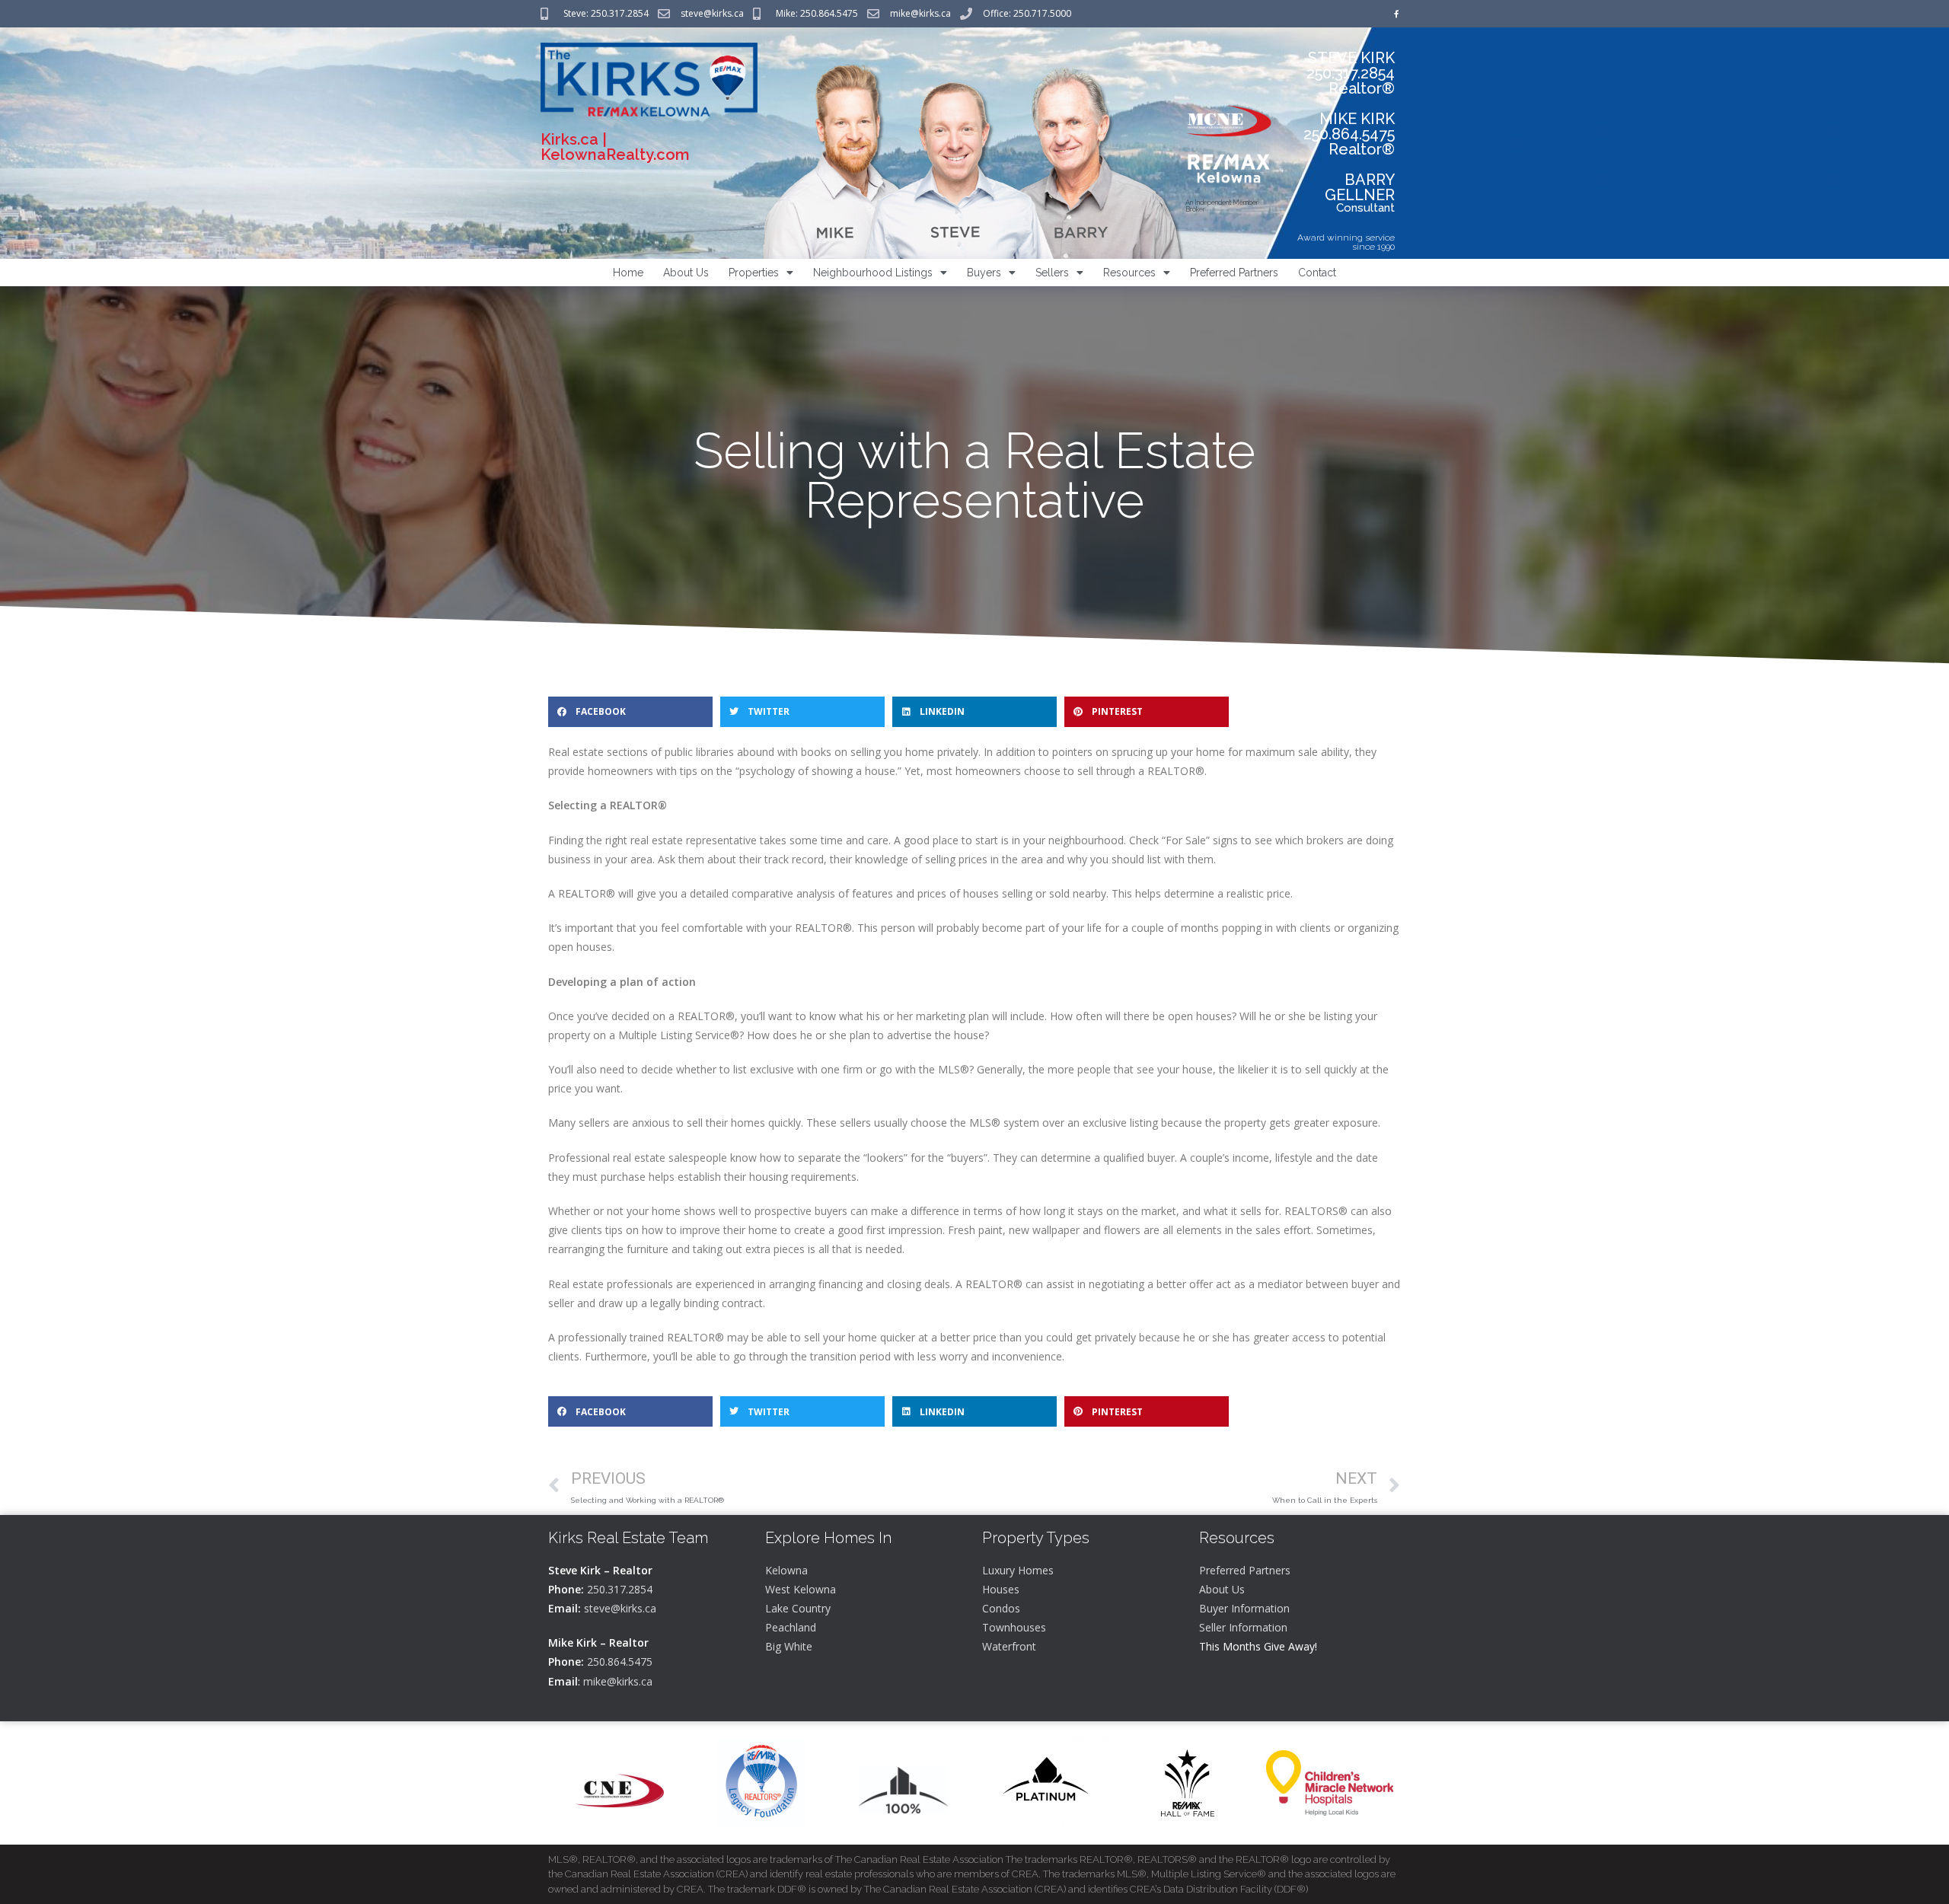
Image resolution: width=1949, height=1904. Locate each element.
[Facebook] (1396, 14)
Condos (1001, 1608)
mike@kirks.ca (618, 1681)
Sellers (1052, 273)
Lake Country (798, 1608)
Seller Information (1243, 1627)
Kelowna (786, 1570)
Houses (1001, 1589)
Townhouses (1014, 1627)
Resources (1129, 273)
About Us (686, 273)
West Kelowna (801, 1589)
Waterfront (1009, 1646)
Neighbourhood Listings (873, 273)
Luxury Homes (1018, 1570)
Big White (789, 1646)
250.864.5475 (620, 1662)
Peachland (791, 1627)
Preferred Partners (1234, 273)
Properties (754, 273)
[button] (630, 712)
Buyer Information (1244, 1608)
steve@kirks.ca (620, 1608)
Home (628, 273)
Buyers (984, 273)
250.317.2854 (620, 1589)
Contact (1317, 273)
